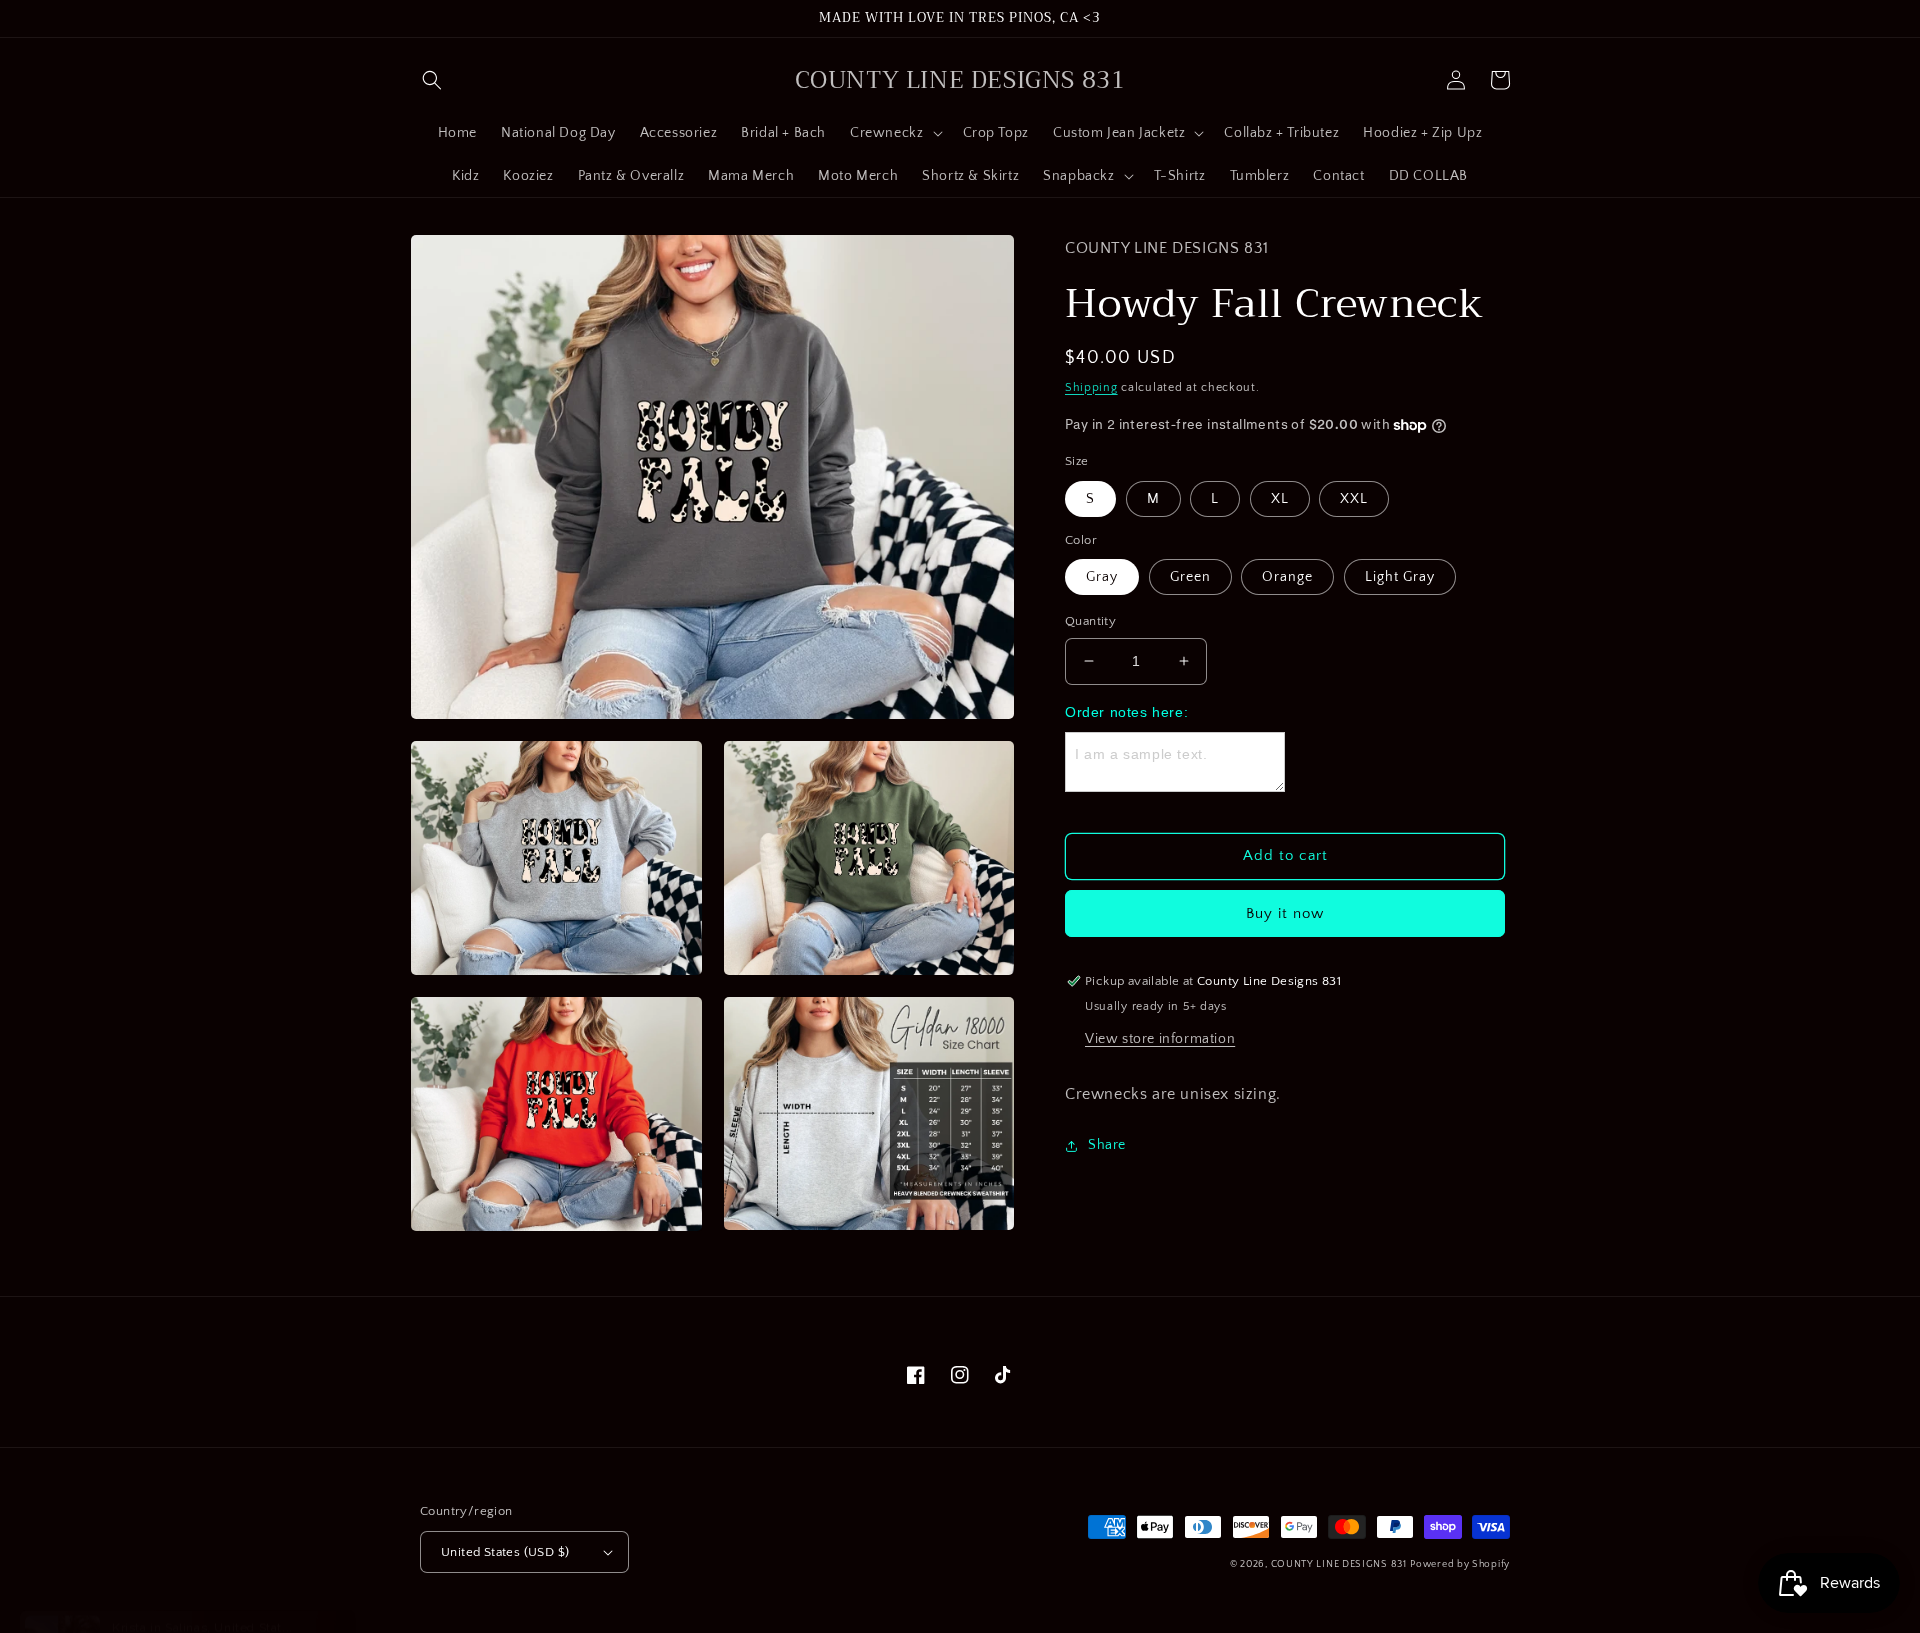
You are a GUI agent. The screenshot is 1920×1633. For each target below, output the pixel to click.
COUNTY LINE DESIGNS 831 (1339, 1564)
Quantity (1090, 621)
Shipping (1091, 387)
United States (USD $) (505, 1552)
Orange (1287, 577)
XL (1280, 499)
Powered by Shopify (1460, 1564)
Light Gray (1400, 577)
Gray (1102, 577)
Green (1190, 577)
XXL (1354, 499)
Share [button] (1107, 1145)
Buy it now (1285, 913)
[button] (432, 80)
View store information (1160, 1039)
